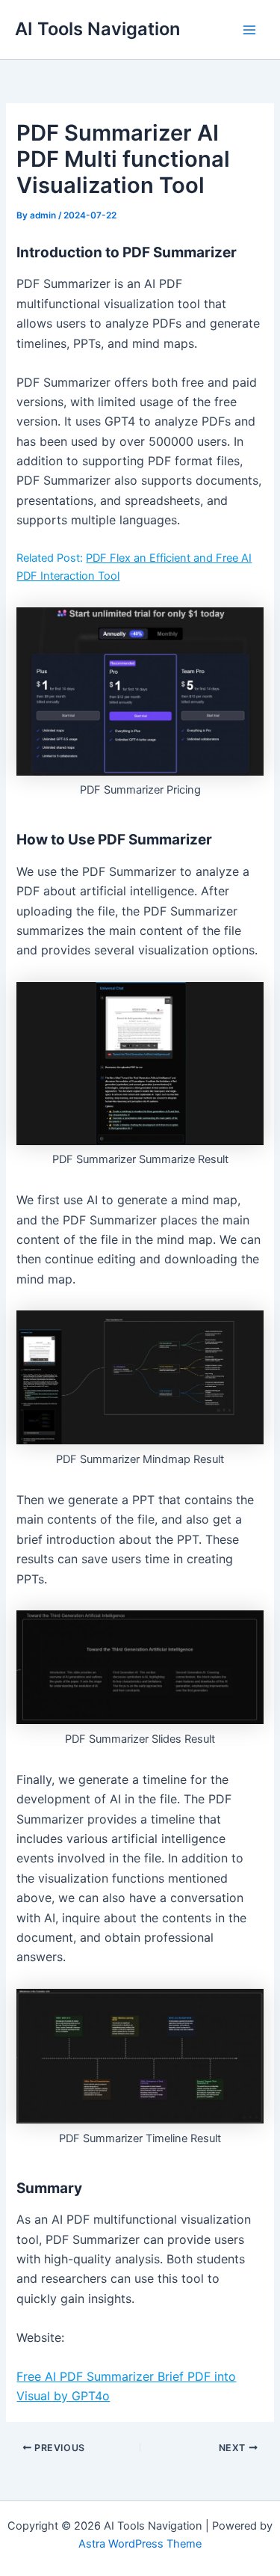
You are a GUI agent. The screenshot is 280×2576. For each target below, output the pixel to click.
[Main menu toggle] (249, 30)
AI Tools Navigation (97, 29)
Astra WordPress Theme (140, 2544)
